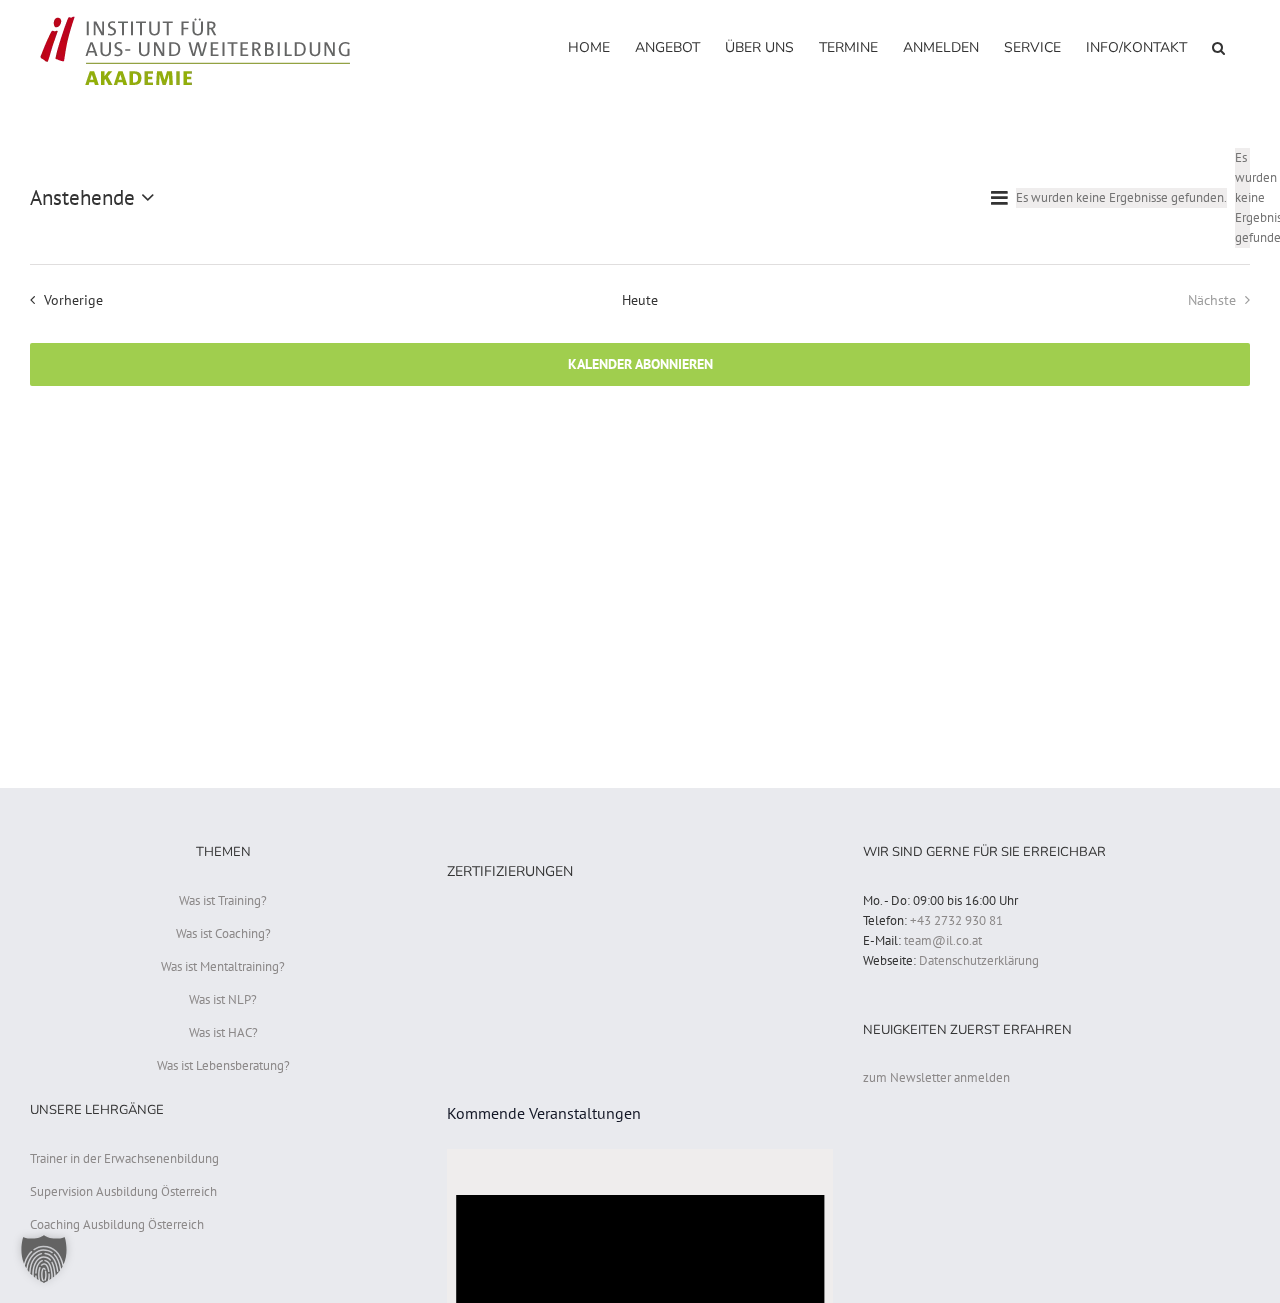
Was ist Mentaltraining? (223, 966)
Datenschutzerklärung (979, 960)
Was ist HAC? (223, 1032)
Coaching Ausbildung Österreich (117, 1224)
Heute (640, 299)
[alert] (1242, 198)
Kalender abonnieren (640, 364)
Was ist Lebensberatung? (223, 1065)
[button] (1218, 46)
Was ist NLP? (223, 999)
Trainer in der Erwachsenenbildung (124, 1158)
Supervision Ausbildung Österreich (123, 1191)
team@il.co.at (943, 940)
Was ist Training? (223, 900)
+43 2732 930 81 (956, 920)
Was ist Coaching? (223, 933)
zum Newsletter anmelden (936, 1077)
